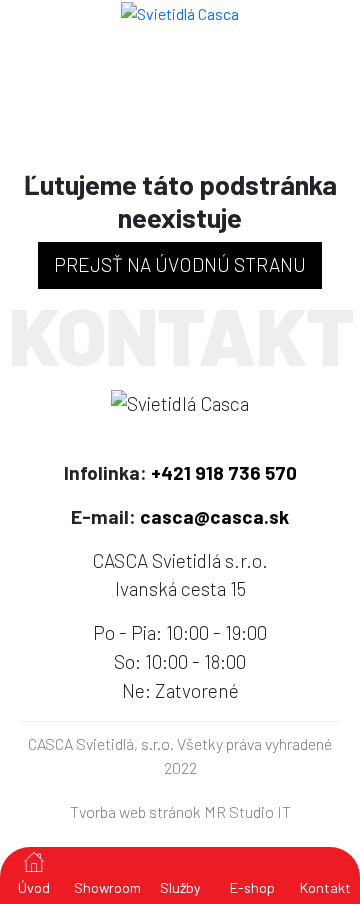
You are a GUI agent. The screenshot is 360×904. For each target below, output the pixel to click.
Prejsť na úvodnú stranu (180, 264)
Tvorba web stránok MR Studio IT (180, 811)
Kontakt (325, 887)
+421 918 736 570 (224, 472)
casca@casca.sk (214, 516)
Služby (180, 887)
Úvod (34, 887)
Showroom (107, 887)
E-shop (252, 887)
